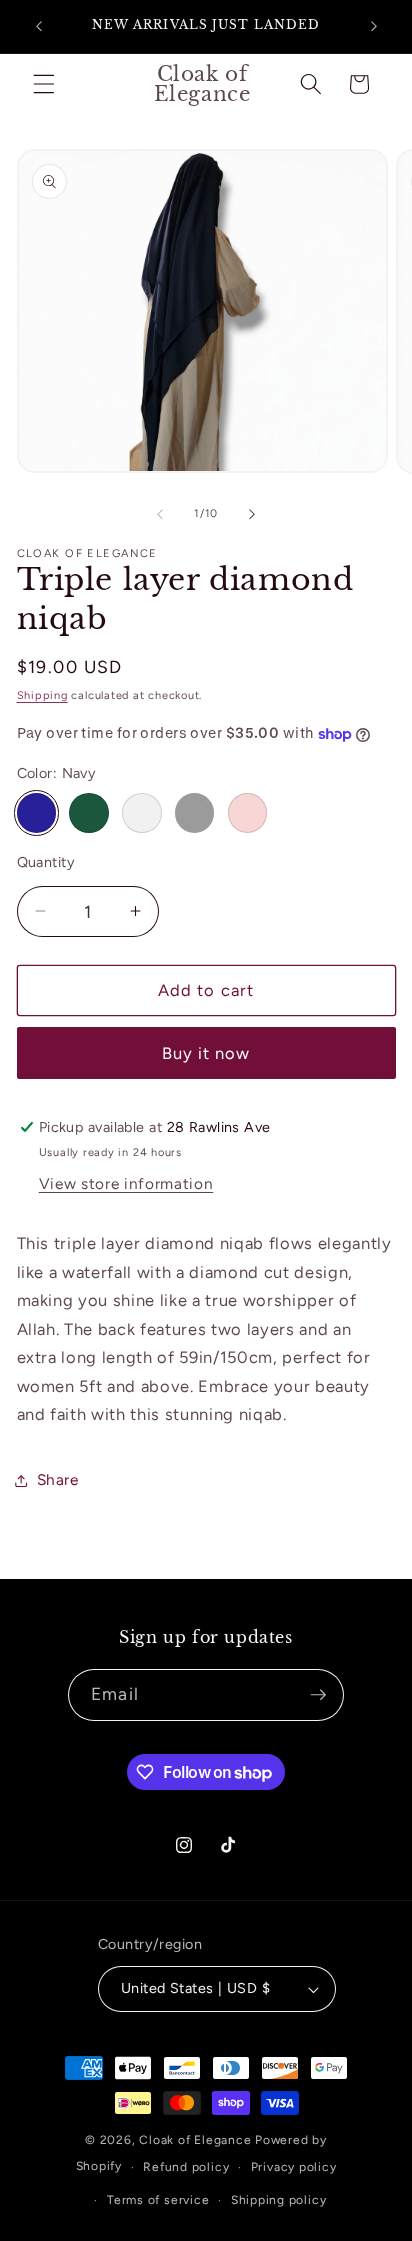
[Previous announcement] (39, 27)
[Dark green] (89, 813)
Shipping (42, 695)
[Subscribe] (318, 1695)
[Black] (195, 813)
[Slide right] (252, 514)
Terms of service (158, 2200)
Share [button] (58, 1479)
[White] (142, 813)
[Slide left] (160, 514)
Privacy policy (294, 2167)
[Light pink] (248, 813)
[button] (44, 84)
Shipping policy (279, 2200)
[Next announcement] (374, 27)
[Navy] (37, 813)
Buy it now (206, 1053)
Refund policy (186, 2167)
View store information (126, 1183)
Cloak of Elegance (195, 2140)
